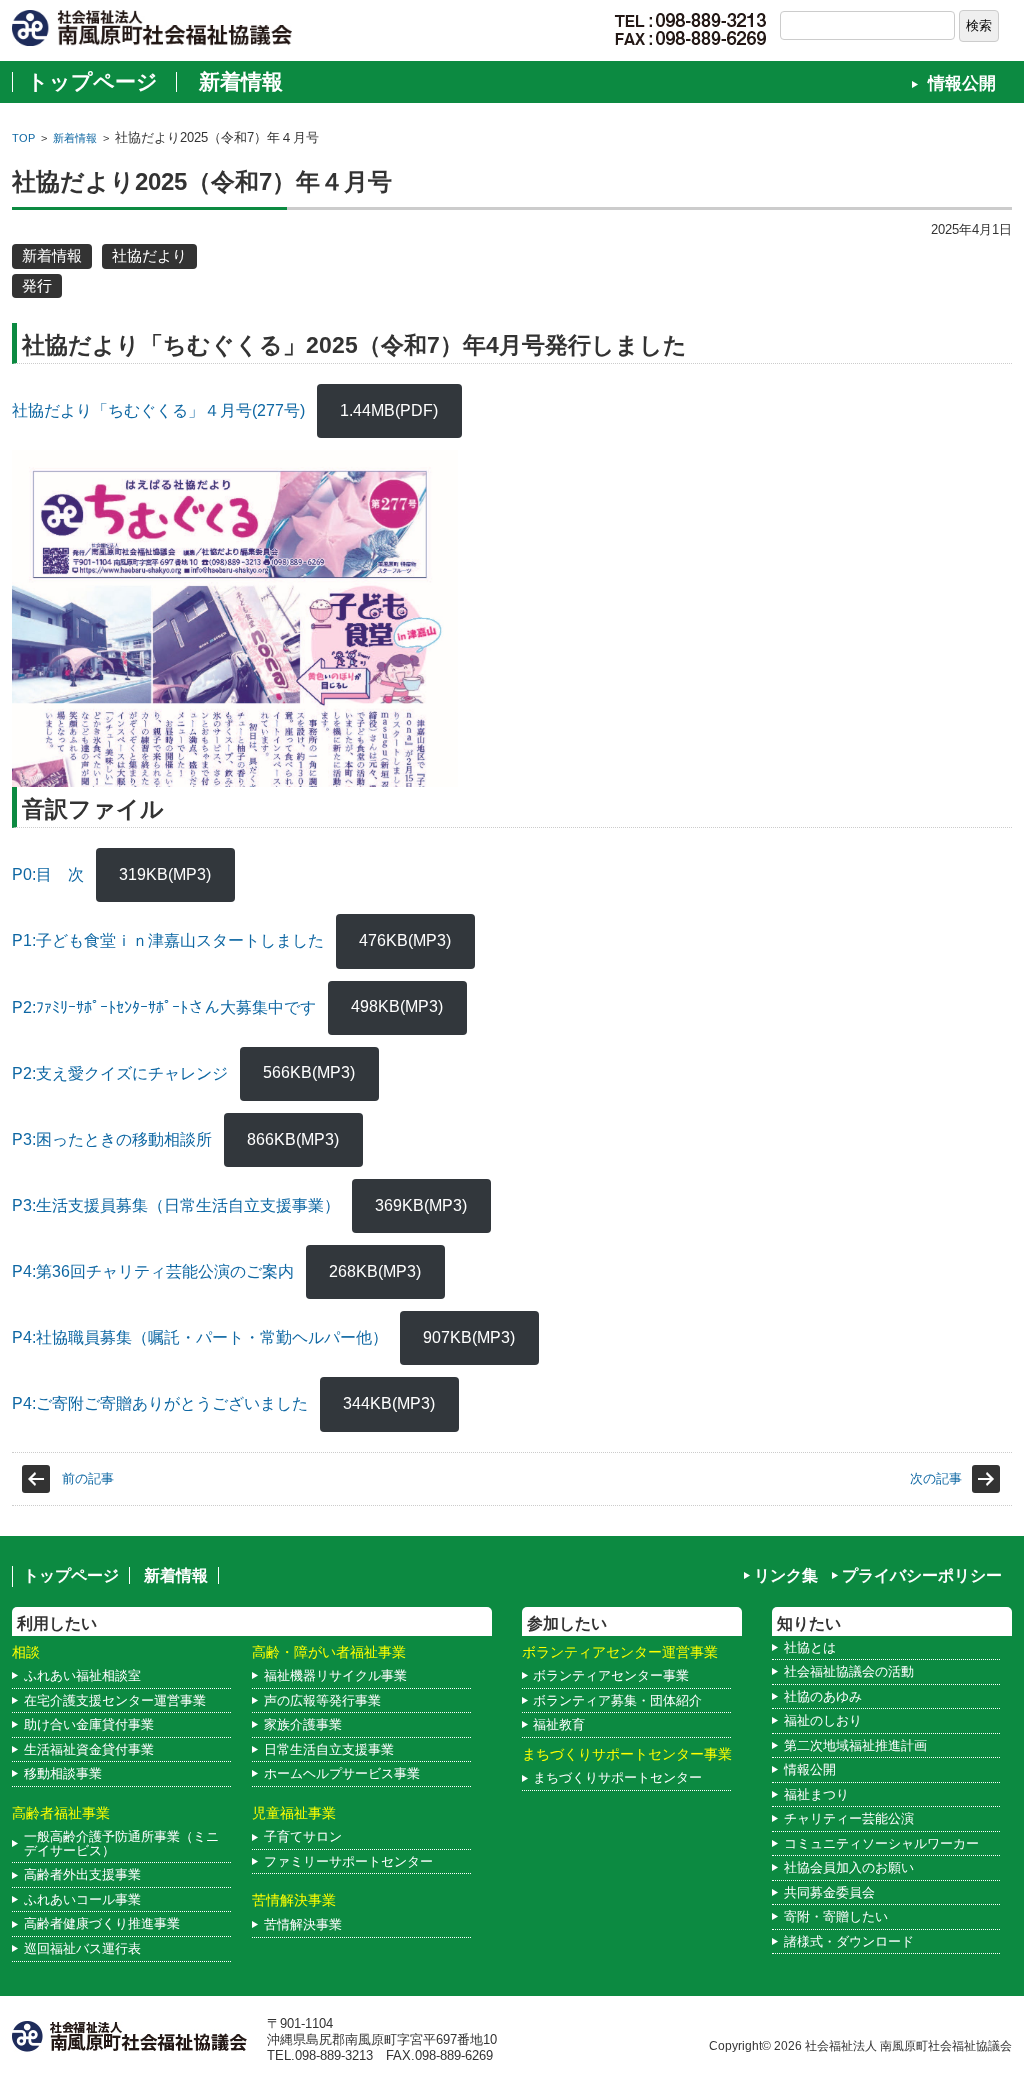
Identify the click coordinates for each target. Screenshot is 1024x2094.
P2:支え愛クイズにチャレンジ (120, 1072)
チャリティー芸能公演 (849, 1818)
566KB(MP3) (309, 1072)
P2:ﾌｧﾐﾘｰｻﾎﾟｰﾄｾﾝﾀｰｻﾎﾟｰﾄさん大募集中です (164, 1006)
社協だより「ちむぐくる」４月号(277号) (158, 410)
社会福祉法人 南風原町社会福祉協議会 (908, 2045)
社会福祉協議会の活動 (849, 1671)
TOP (23, 138)
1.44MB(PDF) (389, 410)
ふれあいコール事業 (82, 1899)
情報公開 (962, 83)
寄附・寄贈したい (836, 1916)
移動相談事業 (63, 1773)
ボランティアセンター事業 (611, 1675)
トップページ (92, 81)
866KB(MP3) (293, 1139)
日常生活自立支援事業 (329, 1749)
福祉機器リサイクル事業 (335, 1675)
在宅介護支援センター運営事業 (115, 1700)
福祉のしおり (823, 1720)
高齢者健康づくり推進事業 (102, 1923)
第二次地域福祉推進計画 (855, 1745)
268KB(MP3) (375, 1271)
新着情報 (241, 81)
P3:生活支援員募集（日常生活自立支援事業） (176, 1205)
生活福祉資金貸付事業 (89, 1749)
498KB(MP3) (397, 1006)
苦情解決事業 (303, 1924)
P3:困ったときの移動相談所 (112, 1139)
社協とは (810, 1647)
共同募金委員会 (829, 1892)
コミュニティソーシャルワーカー (881, 1843)
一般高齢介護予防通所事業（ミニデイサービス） (121, 1843)
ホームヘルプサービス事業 (342, 1773)
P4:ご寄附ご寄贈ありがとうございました (160, 1403)
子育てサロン (303, 1836)
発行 (37, 285)
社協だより (149, 255)
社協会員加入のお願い (849, 1867)
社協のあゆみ (823, 1696)
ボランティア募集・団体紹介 (617, 1700)
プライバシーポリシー (922, 1575)
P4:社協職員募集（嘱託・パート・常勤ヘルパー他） (200, 1337)
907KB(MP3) (469, 1337)
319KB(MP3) (165, 874)
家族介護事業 (303, 1724)
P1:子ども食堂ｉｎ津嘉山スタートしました (168, 940)
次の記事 (936, 1478)
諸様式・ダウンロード (849, 1941)
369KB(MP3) (421, 1205)
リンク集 (786, 1575)
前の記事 (88, 1478)
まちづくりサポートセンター (617, 1777)
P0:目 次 (48, 874)
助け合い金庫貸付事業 (89, 1724)
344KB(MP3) (389, 1403)
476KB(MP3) (405, 940)
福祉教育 (559, 1724)
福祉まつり (816, 1794)
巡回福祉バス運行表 (82, 1948)
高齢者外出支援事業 (82, 1874)
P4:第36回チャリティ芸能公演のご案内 (153, 1271)
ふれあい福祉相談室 (82, 1675)
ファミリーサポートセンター (348, 1861)
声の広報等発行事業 (322, 1700)
